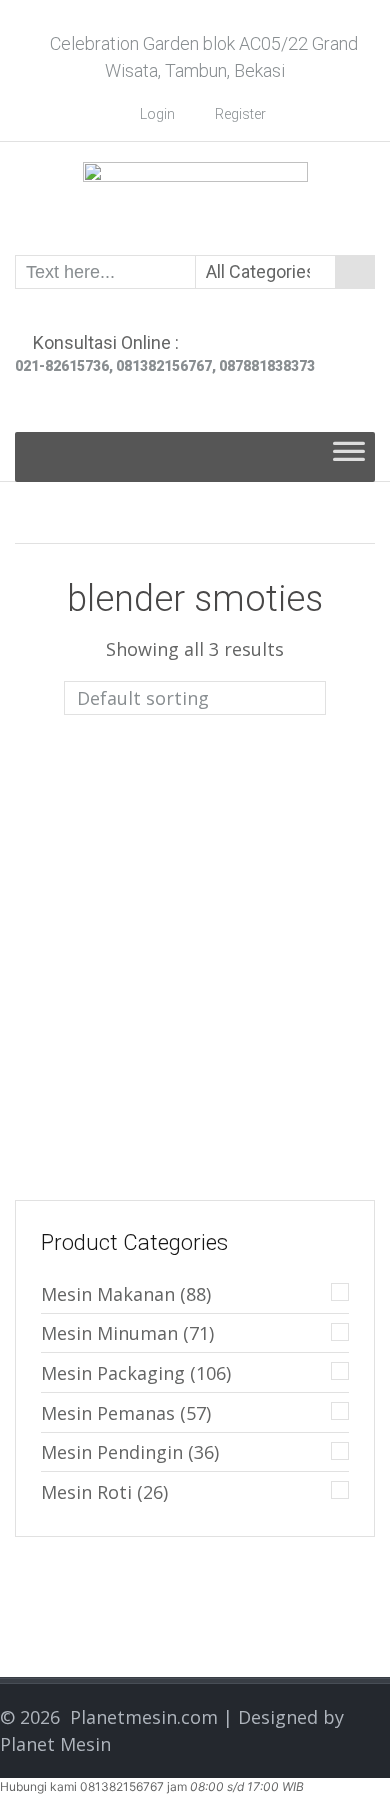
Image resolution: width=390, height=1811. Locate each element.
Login (157, 114)
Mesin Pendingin (112, 1452)
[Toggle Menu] (349, 457)
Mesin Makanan (108, 1294)
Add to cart (142, 889)
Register (240, 114)
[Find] (355, 272)
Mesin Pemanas (108, 1413)
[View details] (100, 794)
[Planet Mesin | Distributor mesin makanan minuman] (195, 196)
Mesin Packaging (113, 1373)
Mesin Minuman (109, 1333)
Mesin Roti (86, 1492)
